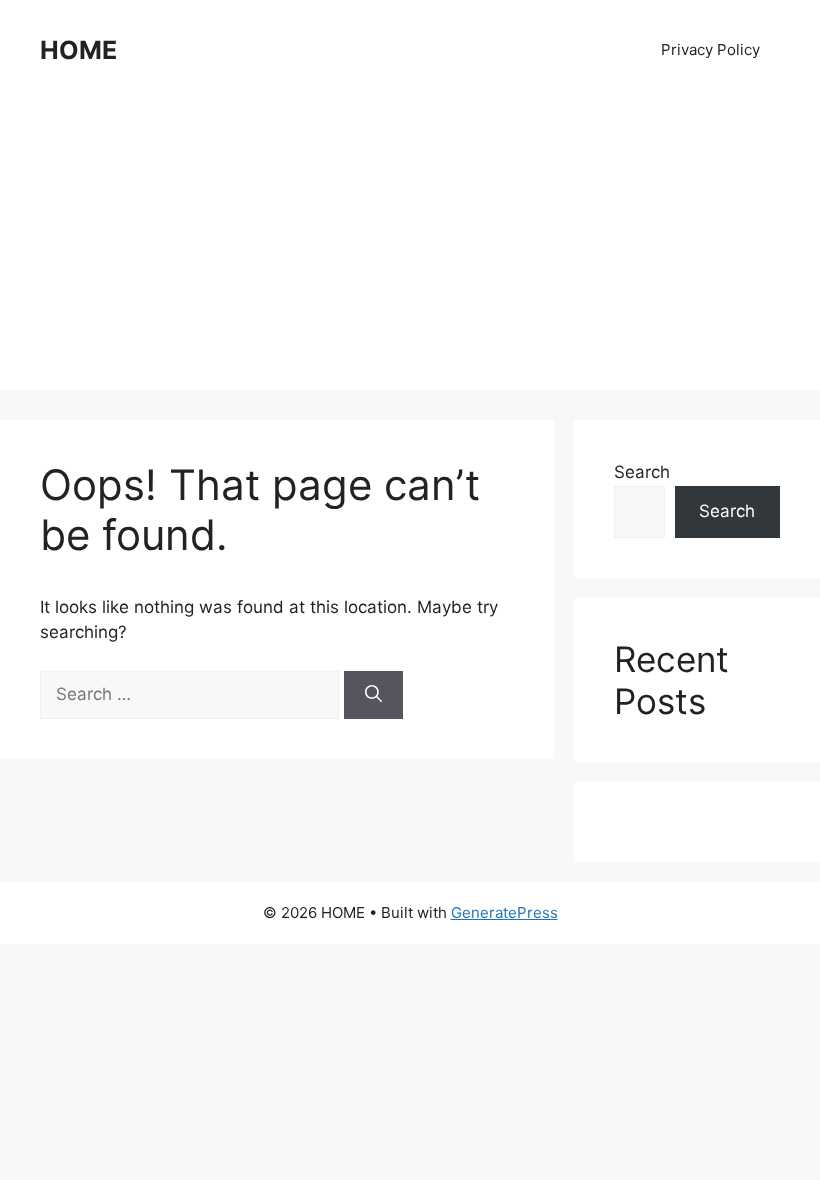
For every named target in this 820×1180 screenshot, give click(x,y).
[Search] (373, 695)
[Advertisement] (410, 250)
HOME (78, 50)
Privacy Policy (710, 49)
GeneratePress (504, 912)
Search (642, 472)
